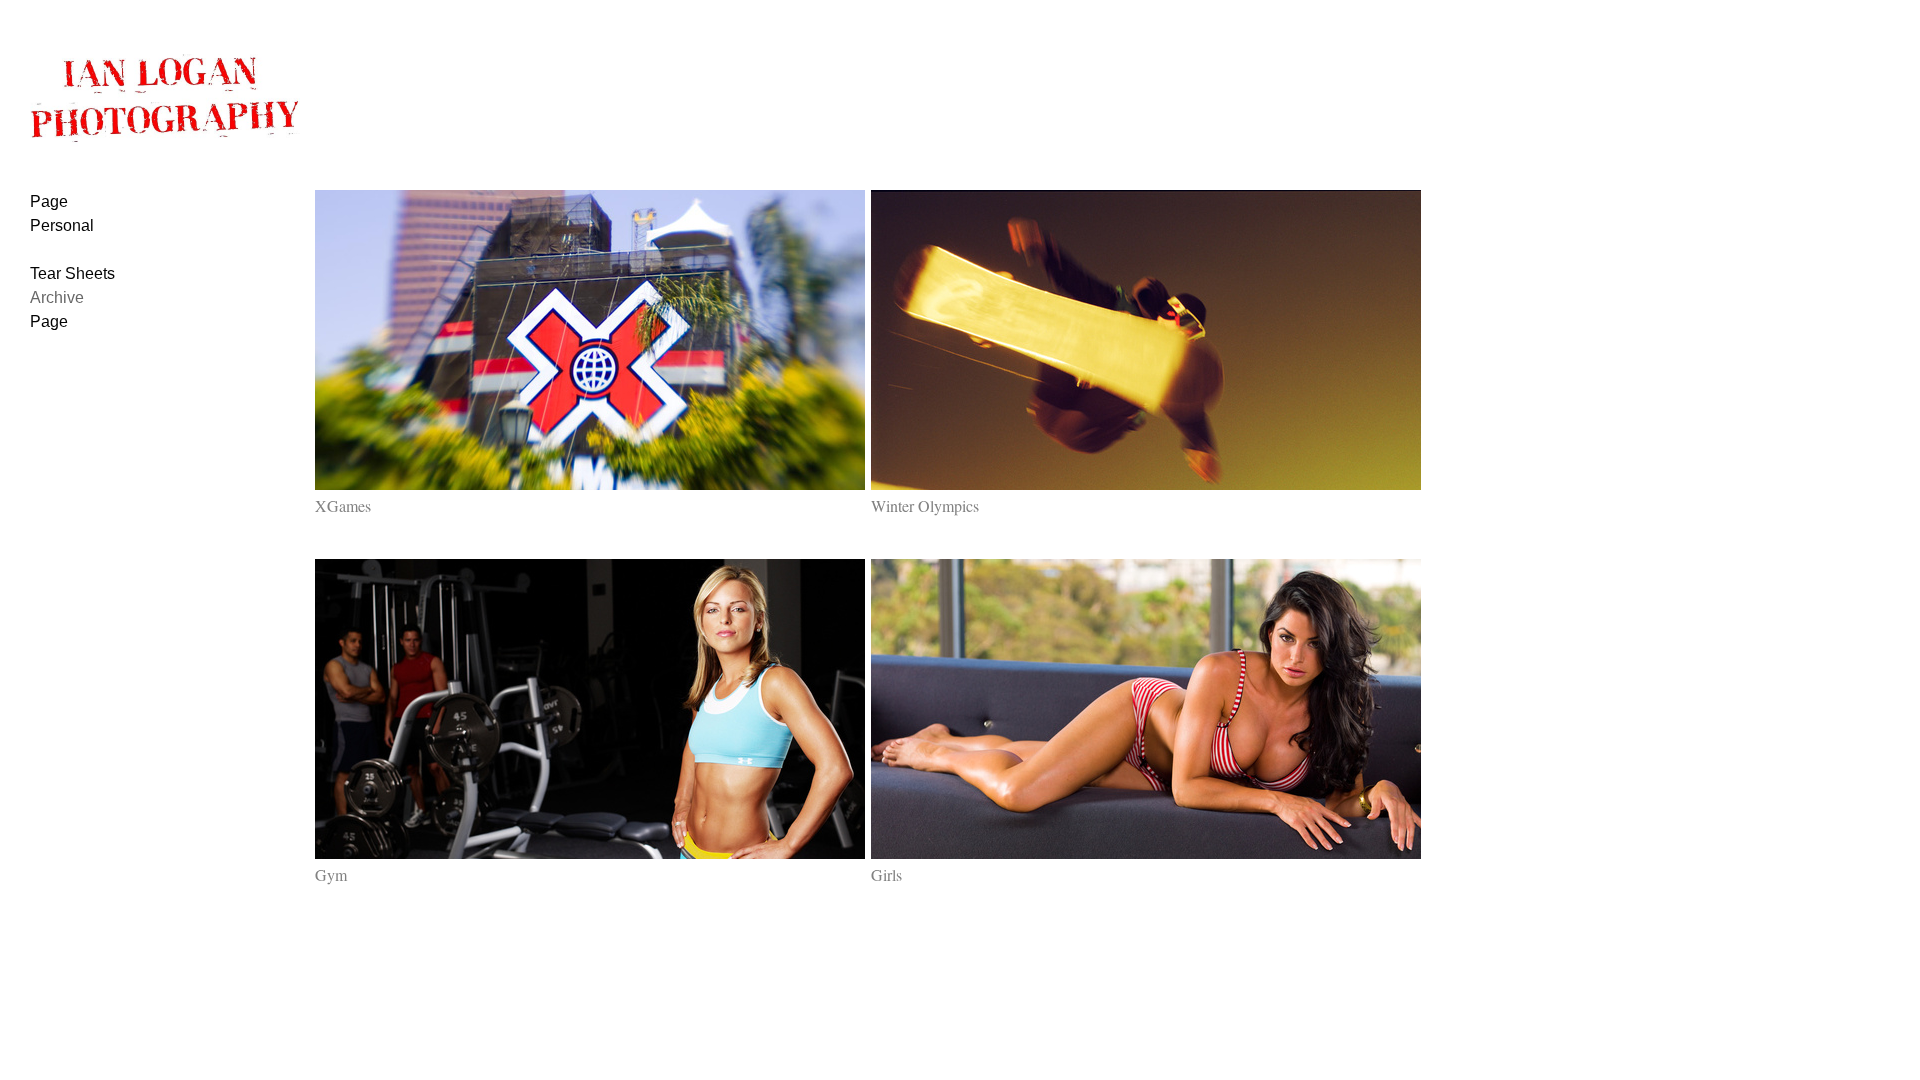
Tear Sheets (72, 273)
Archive (57, 297)
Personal (62, 225)
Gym (331, 874)
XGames (343, 505)
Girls (886, 874)
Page (49, 201)
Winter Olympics (925, 505)
